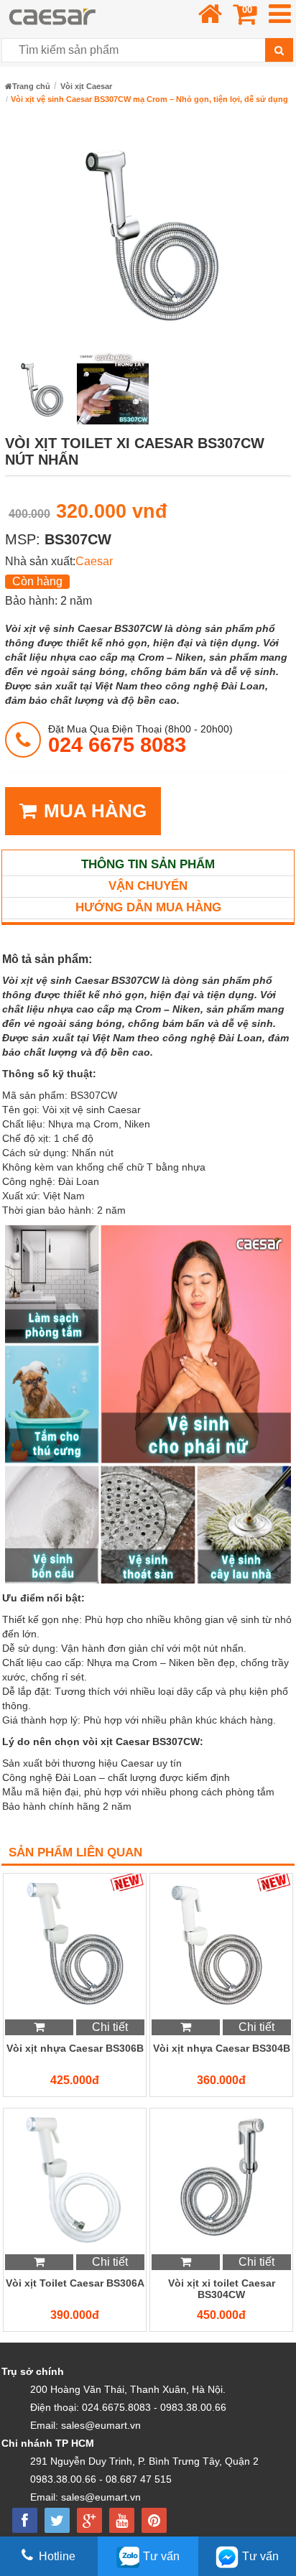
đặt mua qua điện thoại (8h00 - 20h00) (140, 739)
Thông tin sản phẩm (148, 864)
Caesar (94, 561)
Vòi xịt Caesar (86, 86)
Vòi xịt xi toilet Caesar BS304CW (222, 2289)
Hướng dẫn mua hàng (148, 907)
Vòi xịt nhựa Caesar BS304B (222, 2048)
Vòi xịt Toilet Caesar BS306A (75, 2283)
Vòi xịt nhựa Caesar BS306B (75, 2048)
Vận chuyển (148, 886)
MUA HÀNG (95, 811)
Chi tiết (110, 2027)
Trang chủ (31, 86)
